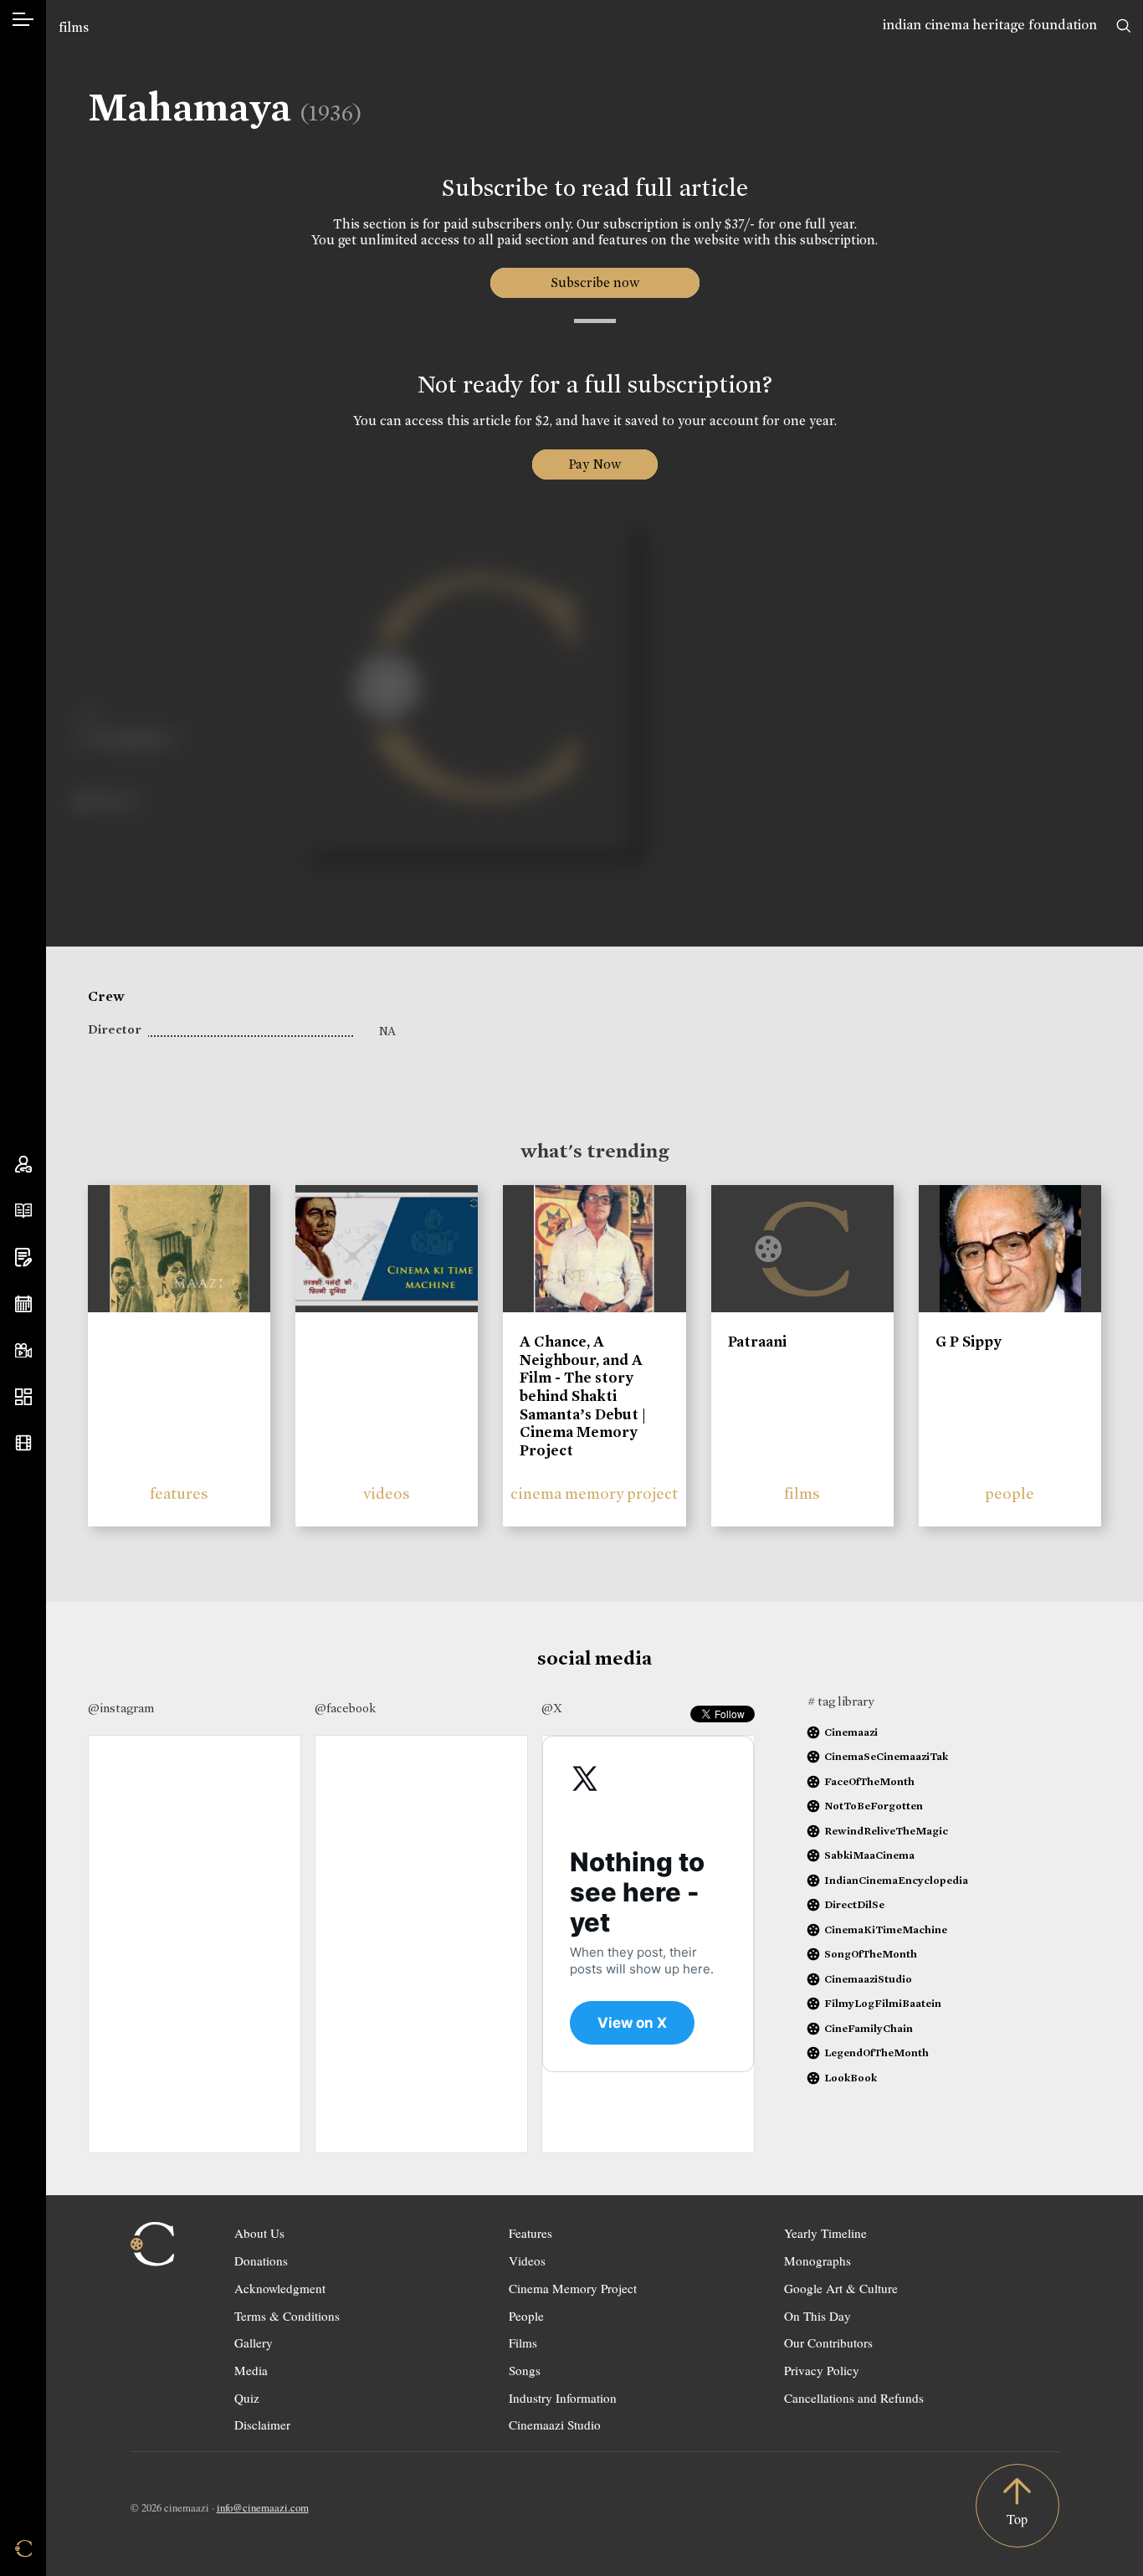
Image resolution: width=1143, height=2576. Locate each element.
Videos (527, 2260)
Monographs (818, 2260)
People (526, 2316)
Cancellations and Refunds (854, 2398)
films (74, 27)
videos (387, 1493)
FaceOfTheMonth (869, 1781)
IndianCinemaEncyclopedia (896, 1880)
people (1010, 1493)
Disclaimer (262, 2425)
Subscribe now (595, 282)
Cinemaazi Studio (555, 2425)
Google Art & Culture (841, 2288)
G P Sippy (969, 1342)
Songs (525, 2370)
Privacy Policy (822, 2370)
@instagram (121, 1708)
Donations (261, 2260)
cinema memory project (594, 1493)
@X (552, 1708)
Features (530, 2233)
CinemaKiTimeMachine (886, 1929)
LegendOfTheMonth (876, 2053)
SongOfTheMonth (871, 1954)
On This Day (818, 2316)
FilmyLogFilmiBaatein (883, 2003)
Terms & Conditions (287, 2316)
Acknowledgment (280, 2288)
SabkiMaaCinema (869, 1855)
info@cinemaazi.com (263, 2507)
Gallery (254, 2343)
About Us (259, 2233)
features (179, 1493)
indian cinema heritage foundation (990, 25)
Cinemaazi (851, 1732)
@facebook (345, 1708)
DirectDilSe (854, 1904)
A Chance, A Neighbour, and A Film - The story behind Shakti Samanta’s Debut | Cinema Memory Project (583, 1396)
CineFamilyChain (869, 2028)
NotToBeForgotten (874, 1806)
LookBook (851, 2078)
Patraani (757, 1342)
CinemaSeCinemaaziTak (886, 1756)
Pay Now (595, 464)
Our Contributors (828, 2343)
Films (523, 2343)
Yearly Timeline (825, 2233)
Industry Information (563, 2398)
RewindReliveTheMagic (886, 1831)
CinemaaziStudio (868, 1979)
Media (251, 2370)
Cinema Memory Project (573, 2288)
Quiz (247, 2398)
